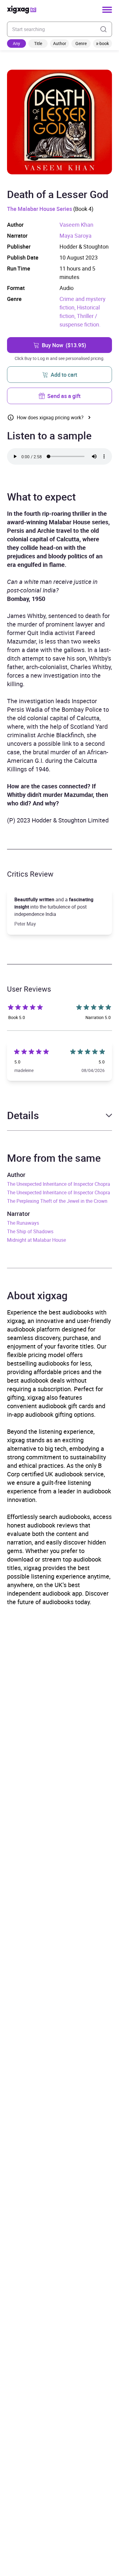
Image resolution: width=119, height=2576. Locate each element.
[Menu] (107, 10)
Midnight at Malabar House (36, 1240)
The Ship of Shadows (30, 1231)
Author (60, 43)
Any (16, 43)
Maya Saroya (76, 236)
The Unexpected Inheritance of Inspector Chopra (59, 1184)
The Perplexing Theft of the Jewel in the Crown (57, 1201)
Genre (81, 43)
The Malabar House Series (40, 209)
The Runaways (23, 1223)
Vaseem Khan (76, 225)
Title (38, 43)
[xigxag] (22, 10)
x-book (103, 43)
